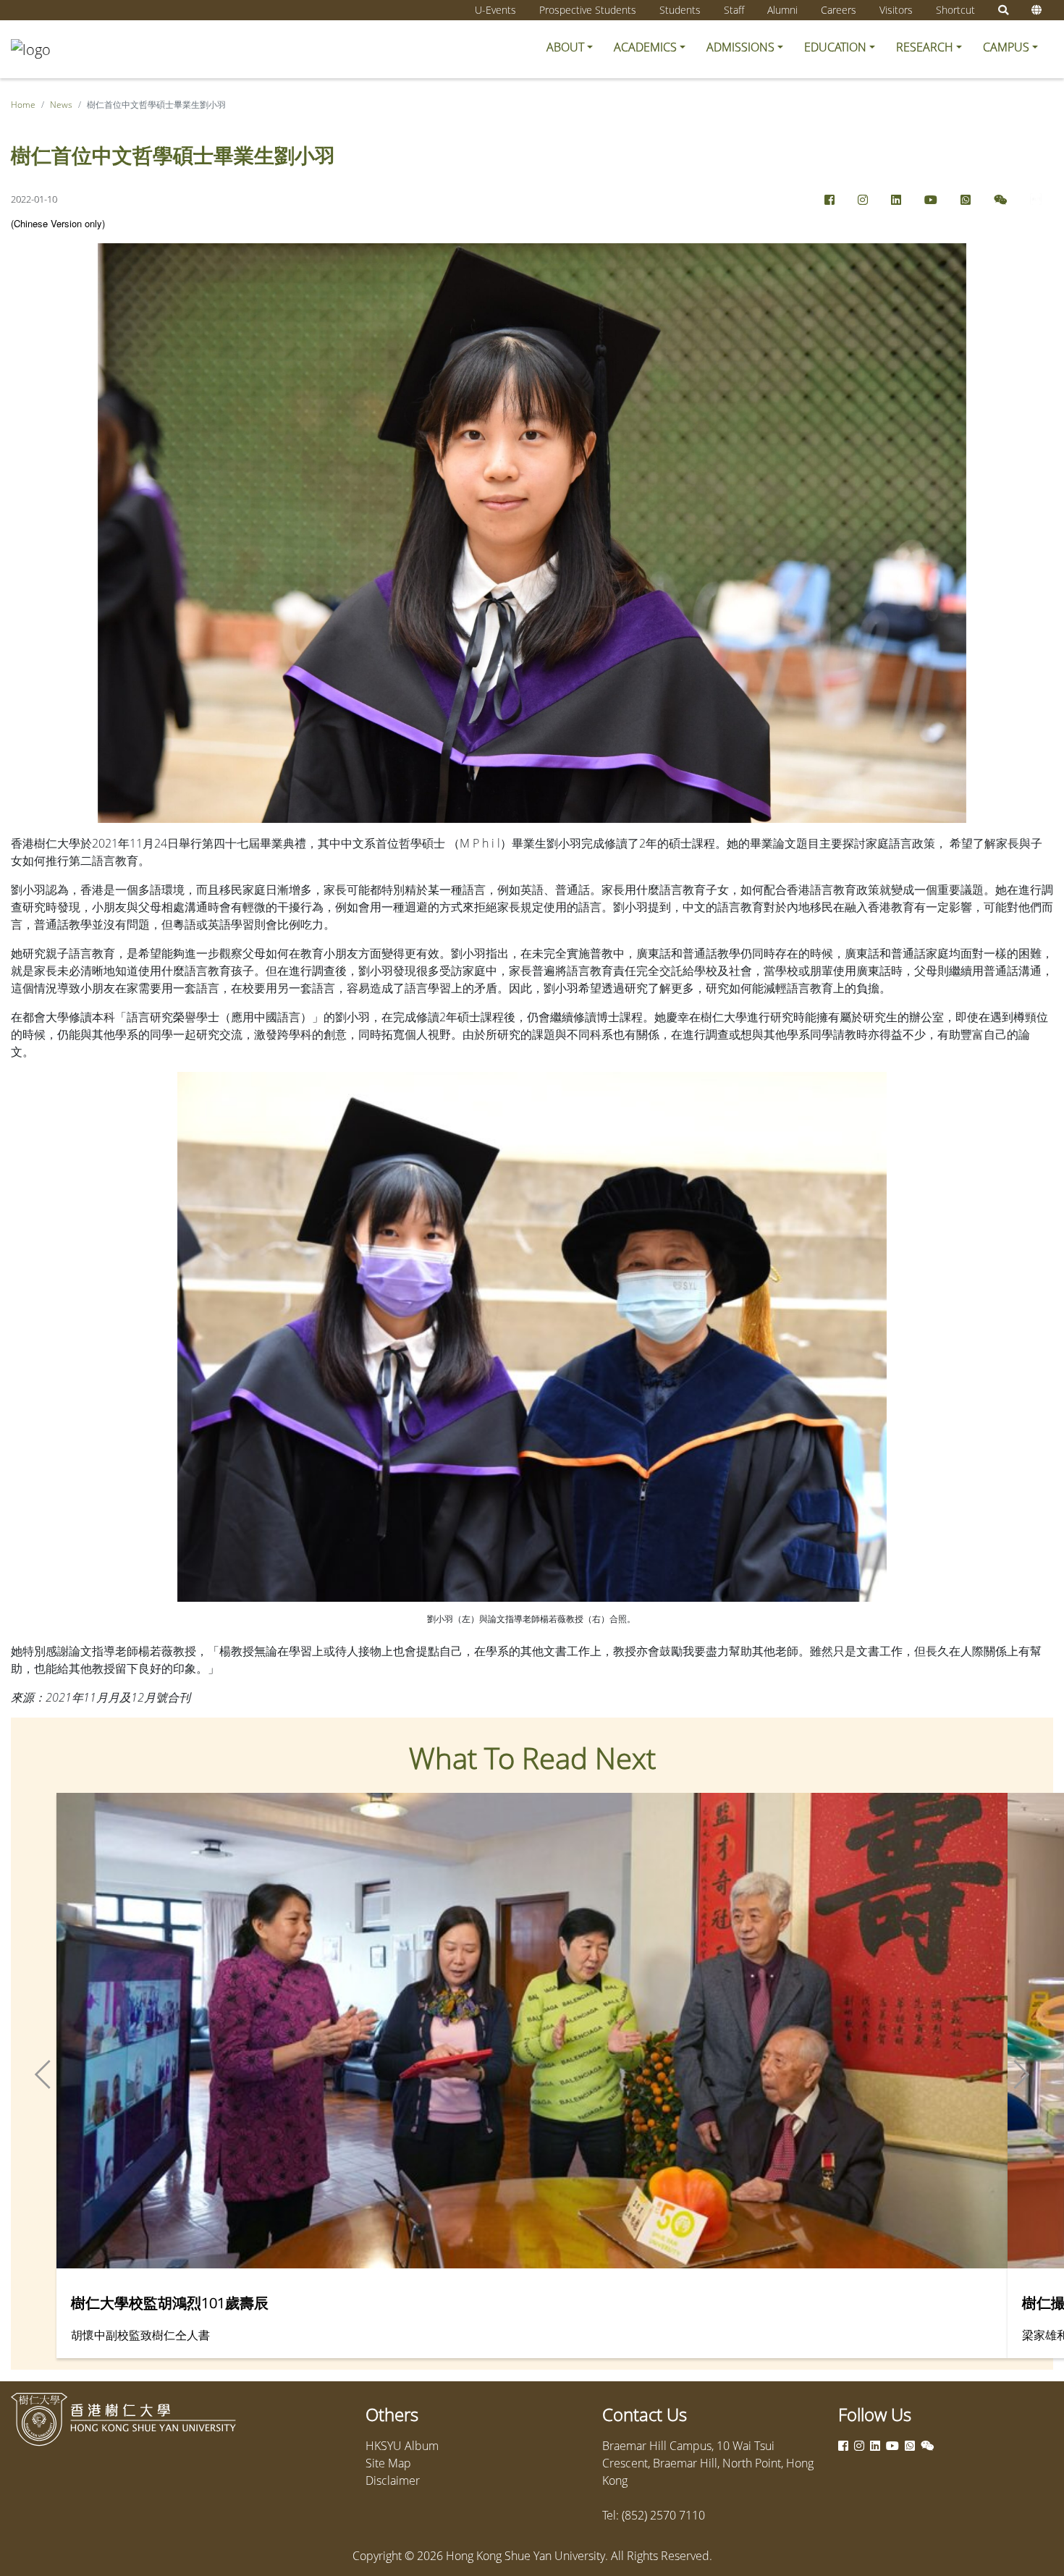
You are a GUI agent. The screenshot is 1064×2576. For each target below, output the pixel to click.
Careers (839, 10)
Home (23, 105)
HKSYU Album (402, 2446)
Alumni (782, 10)
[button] (570, 47)
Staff (734, 10)
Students (680, 10)
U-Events (495, 10)
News (61, 105)
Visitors (896, 10)
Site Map (388, 2463)
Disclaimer (393, 2480)
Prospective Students (588, 10)
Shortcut (955, 10)
